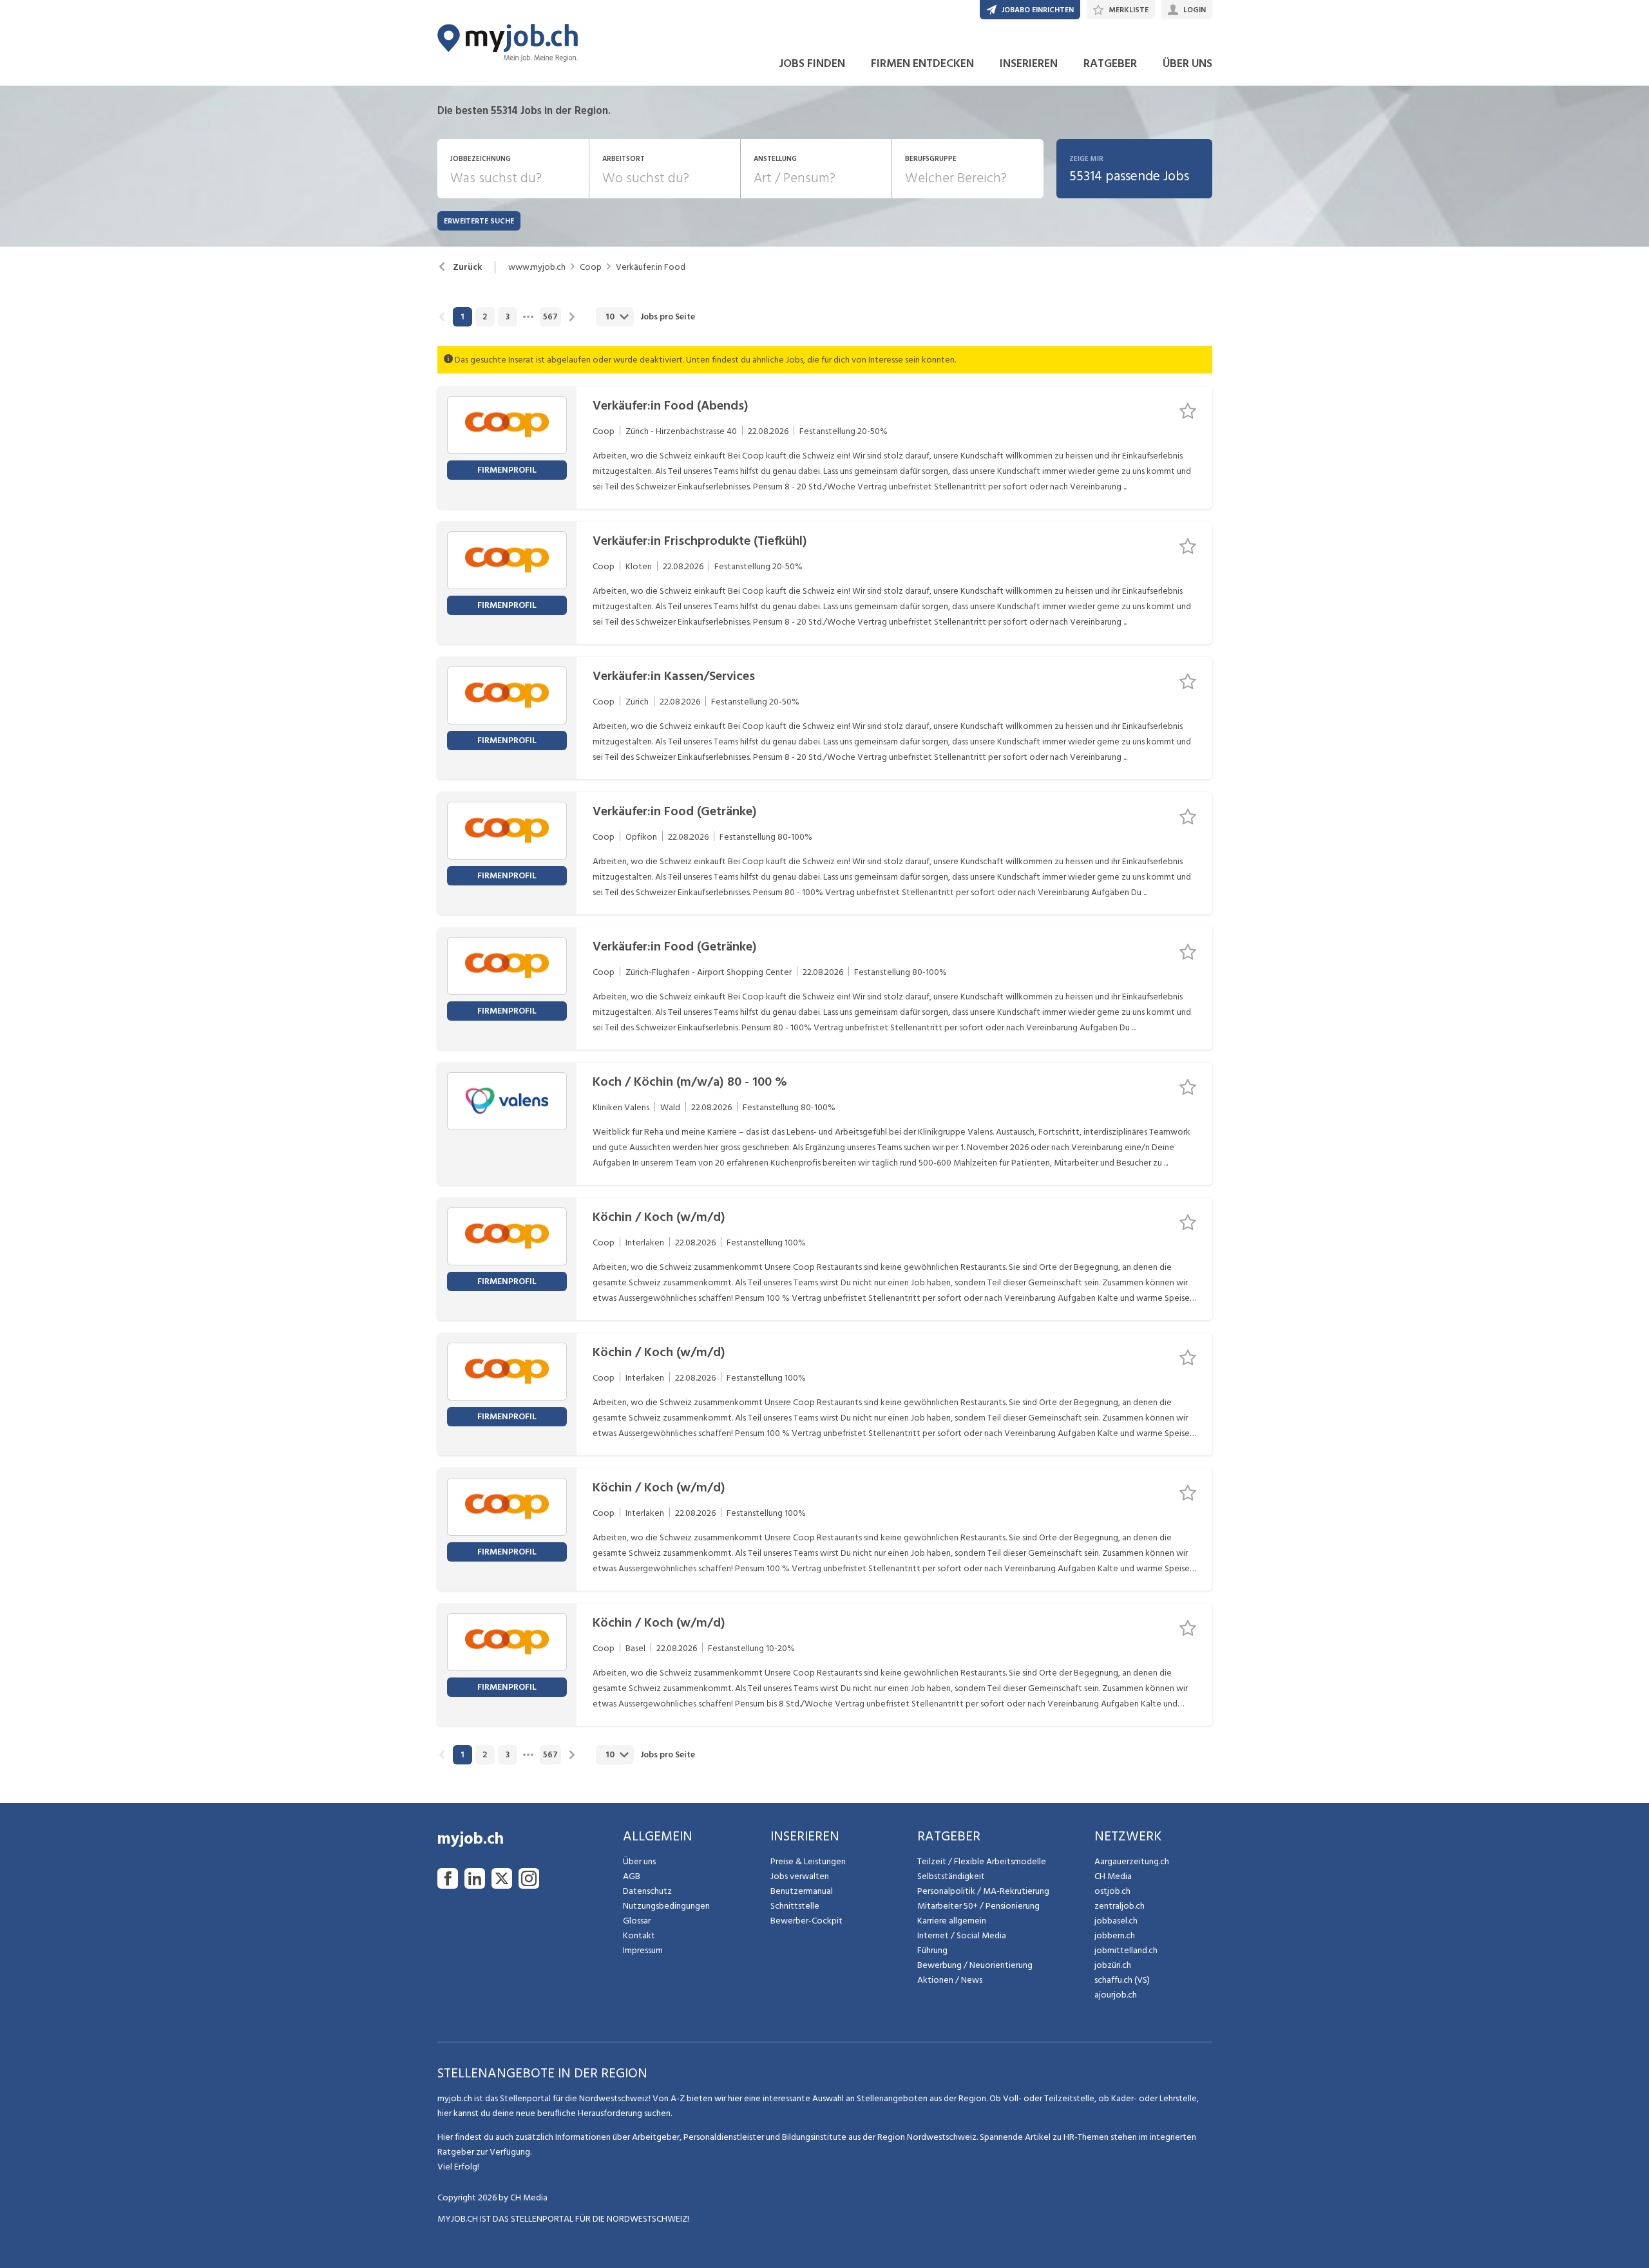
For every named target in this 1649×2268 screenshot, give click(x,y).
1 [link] (462, 317)
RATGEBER (1110, 63)
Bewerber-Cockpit (806, 1921)
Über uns (639, 1861)
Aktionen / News (950, 1980)
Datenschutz (647, 1891)
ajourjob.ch (1116, 1995)
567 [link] (550, 317)
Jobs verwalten (800, 1876)
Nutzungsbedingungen (666, 1906)
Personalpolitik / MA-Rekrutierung (983, 1891)
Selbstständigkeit (951, 1876)
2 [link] (485, 317)
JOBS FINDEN (812, 63)
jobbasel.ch (1116, 1921)
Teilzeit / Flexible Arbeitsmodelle (982, 1861)
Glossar (637, 1921)
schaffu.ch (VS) (1122, 1980)
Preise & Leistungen (808, 1861)
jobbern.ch (1115, 1935)
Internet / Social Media (962, 1935)
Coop (591, 267)
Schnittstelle (795, 1906)
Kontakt (639, 1935)
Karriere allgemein (952, 1921)
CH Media (1113, 1876)
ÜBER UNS (1187, 63)
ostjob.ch (1112, 1891)
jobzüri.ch (1113, 1965)
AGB (632, 1876)
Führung (932, 1950)
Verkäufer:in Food (651, 267)
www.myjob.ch (537, 267)
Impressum (643, 1950)
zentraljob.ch (1120, 1906)
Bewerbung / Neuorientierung (975, 1965)
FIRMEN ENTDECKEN (922, 63)
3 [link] (508, 317)
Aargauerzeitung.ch (1132, 1861)
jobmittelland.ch (1126, 1950)
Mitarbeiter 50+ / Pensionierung (978, 1906)
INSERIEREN (1029, 63)
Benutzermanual (802, 1891)
